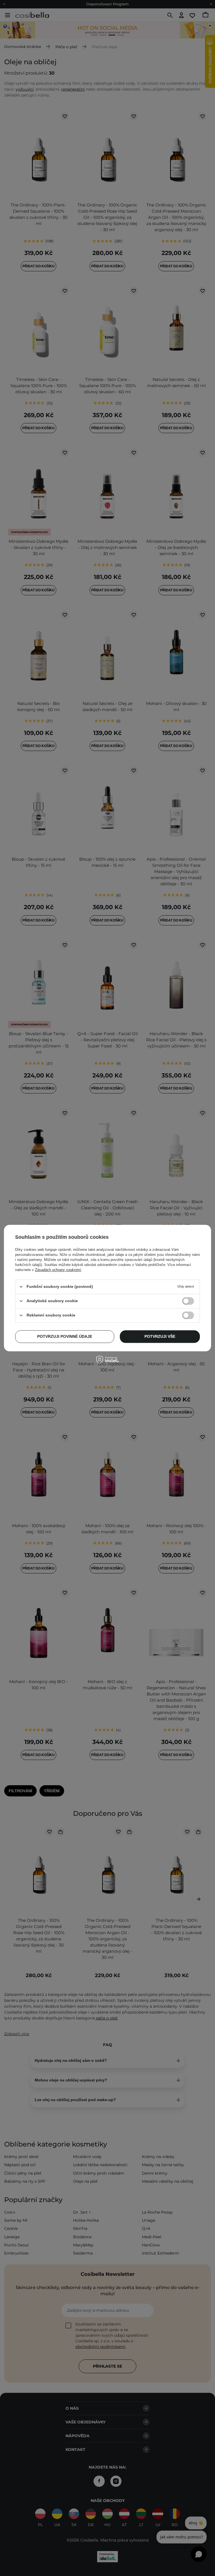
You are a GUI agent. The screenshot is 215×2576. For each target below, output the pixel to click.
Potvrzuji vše (160, 1336)
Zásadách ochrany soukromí (58, 1270)
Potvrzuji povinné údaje (65, 1336)
